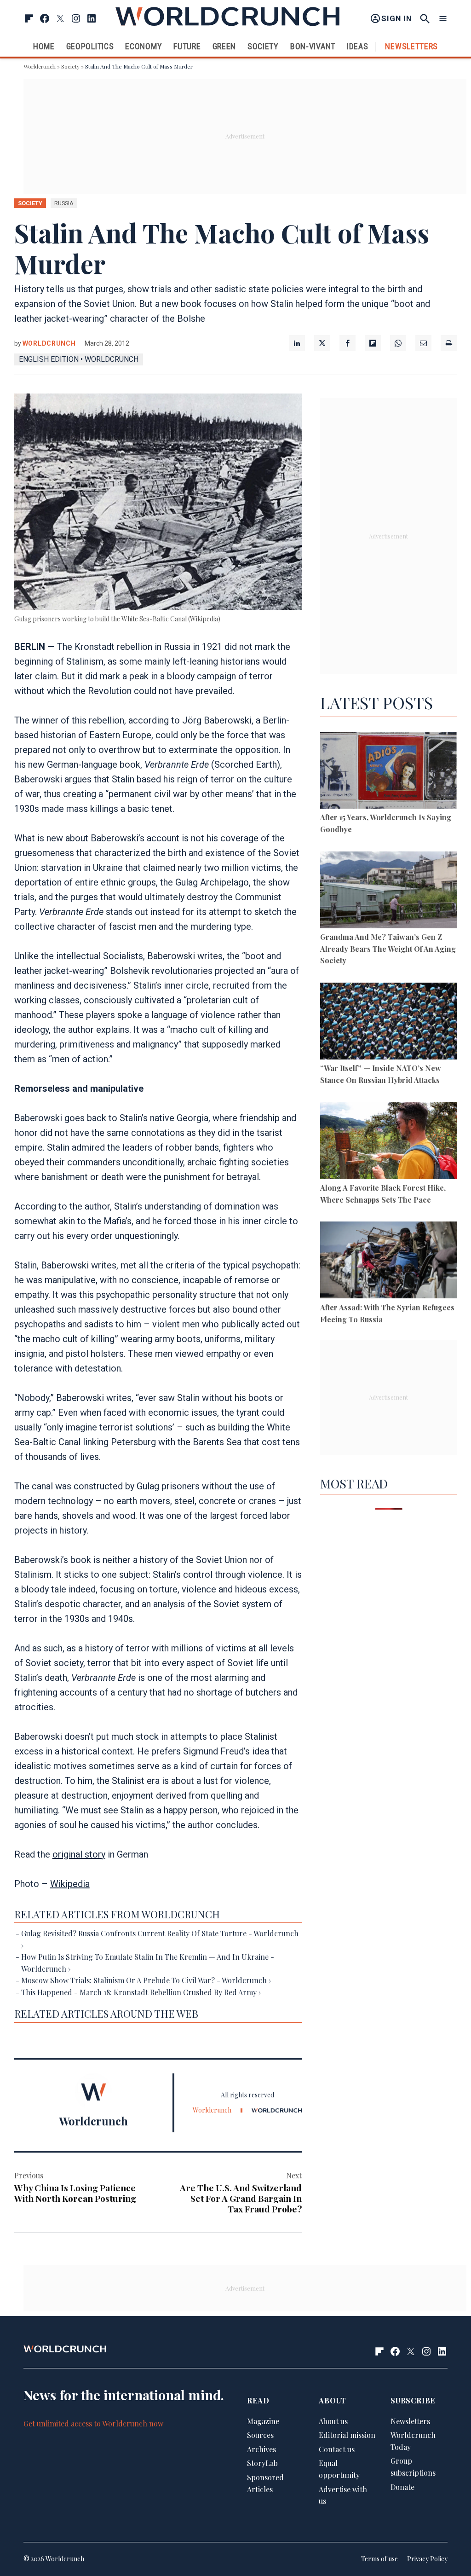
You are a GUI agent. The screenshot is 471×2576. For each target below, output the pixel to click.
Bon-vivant (313, 46)
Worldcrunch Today (413, 2441)
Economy (144, 46)
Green (224, 46)
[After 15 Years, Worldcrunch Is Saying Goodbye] (388, 772)
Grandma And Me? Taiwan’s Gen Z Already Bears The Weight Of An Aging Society (388, 949)
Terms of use (379, 2559)
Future (187, 46)
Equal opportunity (339, 2469)
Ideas (358, 46)
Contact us (337, 2449)
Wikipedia (70, 1884)
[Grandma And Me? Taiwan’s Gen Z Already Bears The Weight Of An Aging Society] (388, 891)
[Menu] (443, 19)
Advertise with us (343, 2495)
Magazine (263, 2421)
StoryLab (262, 2463)
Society (263, 46)
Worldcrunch (40, 66)
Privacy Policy (427, 2559)
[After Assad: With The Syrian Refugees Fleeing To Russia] (388, 1262)
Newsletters (411, 46)
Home (44, 46)
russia (64, 203)
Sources (260, 2435)
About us (333, 2421)
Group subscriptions (413, 2467)
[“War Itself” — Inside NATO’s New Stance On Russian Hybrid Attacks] (388, 1023)
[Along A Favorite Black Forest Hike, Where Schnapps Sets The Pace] (388, 1142)
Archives (261, 2449)
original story (79, 1854)
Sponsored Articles (265, 2483)
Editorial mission (347, 2435)
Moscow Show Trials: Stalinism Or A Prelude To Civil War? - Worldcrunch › (146, 1980)
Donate (402, 2487)
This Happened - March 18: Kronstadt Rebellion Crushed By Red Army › (141, 1992)
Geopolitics (90, 46)
